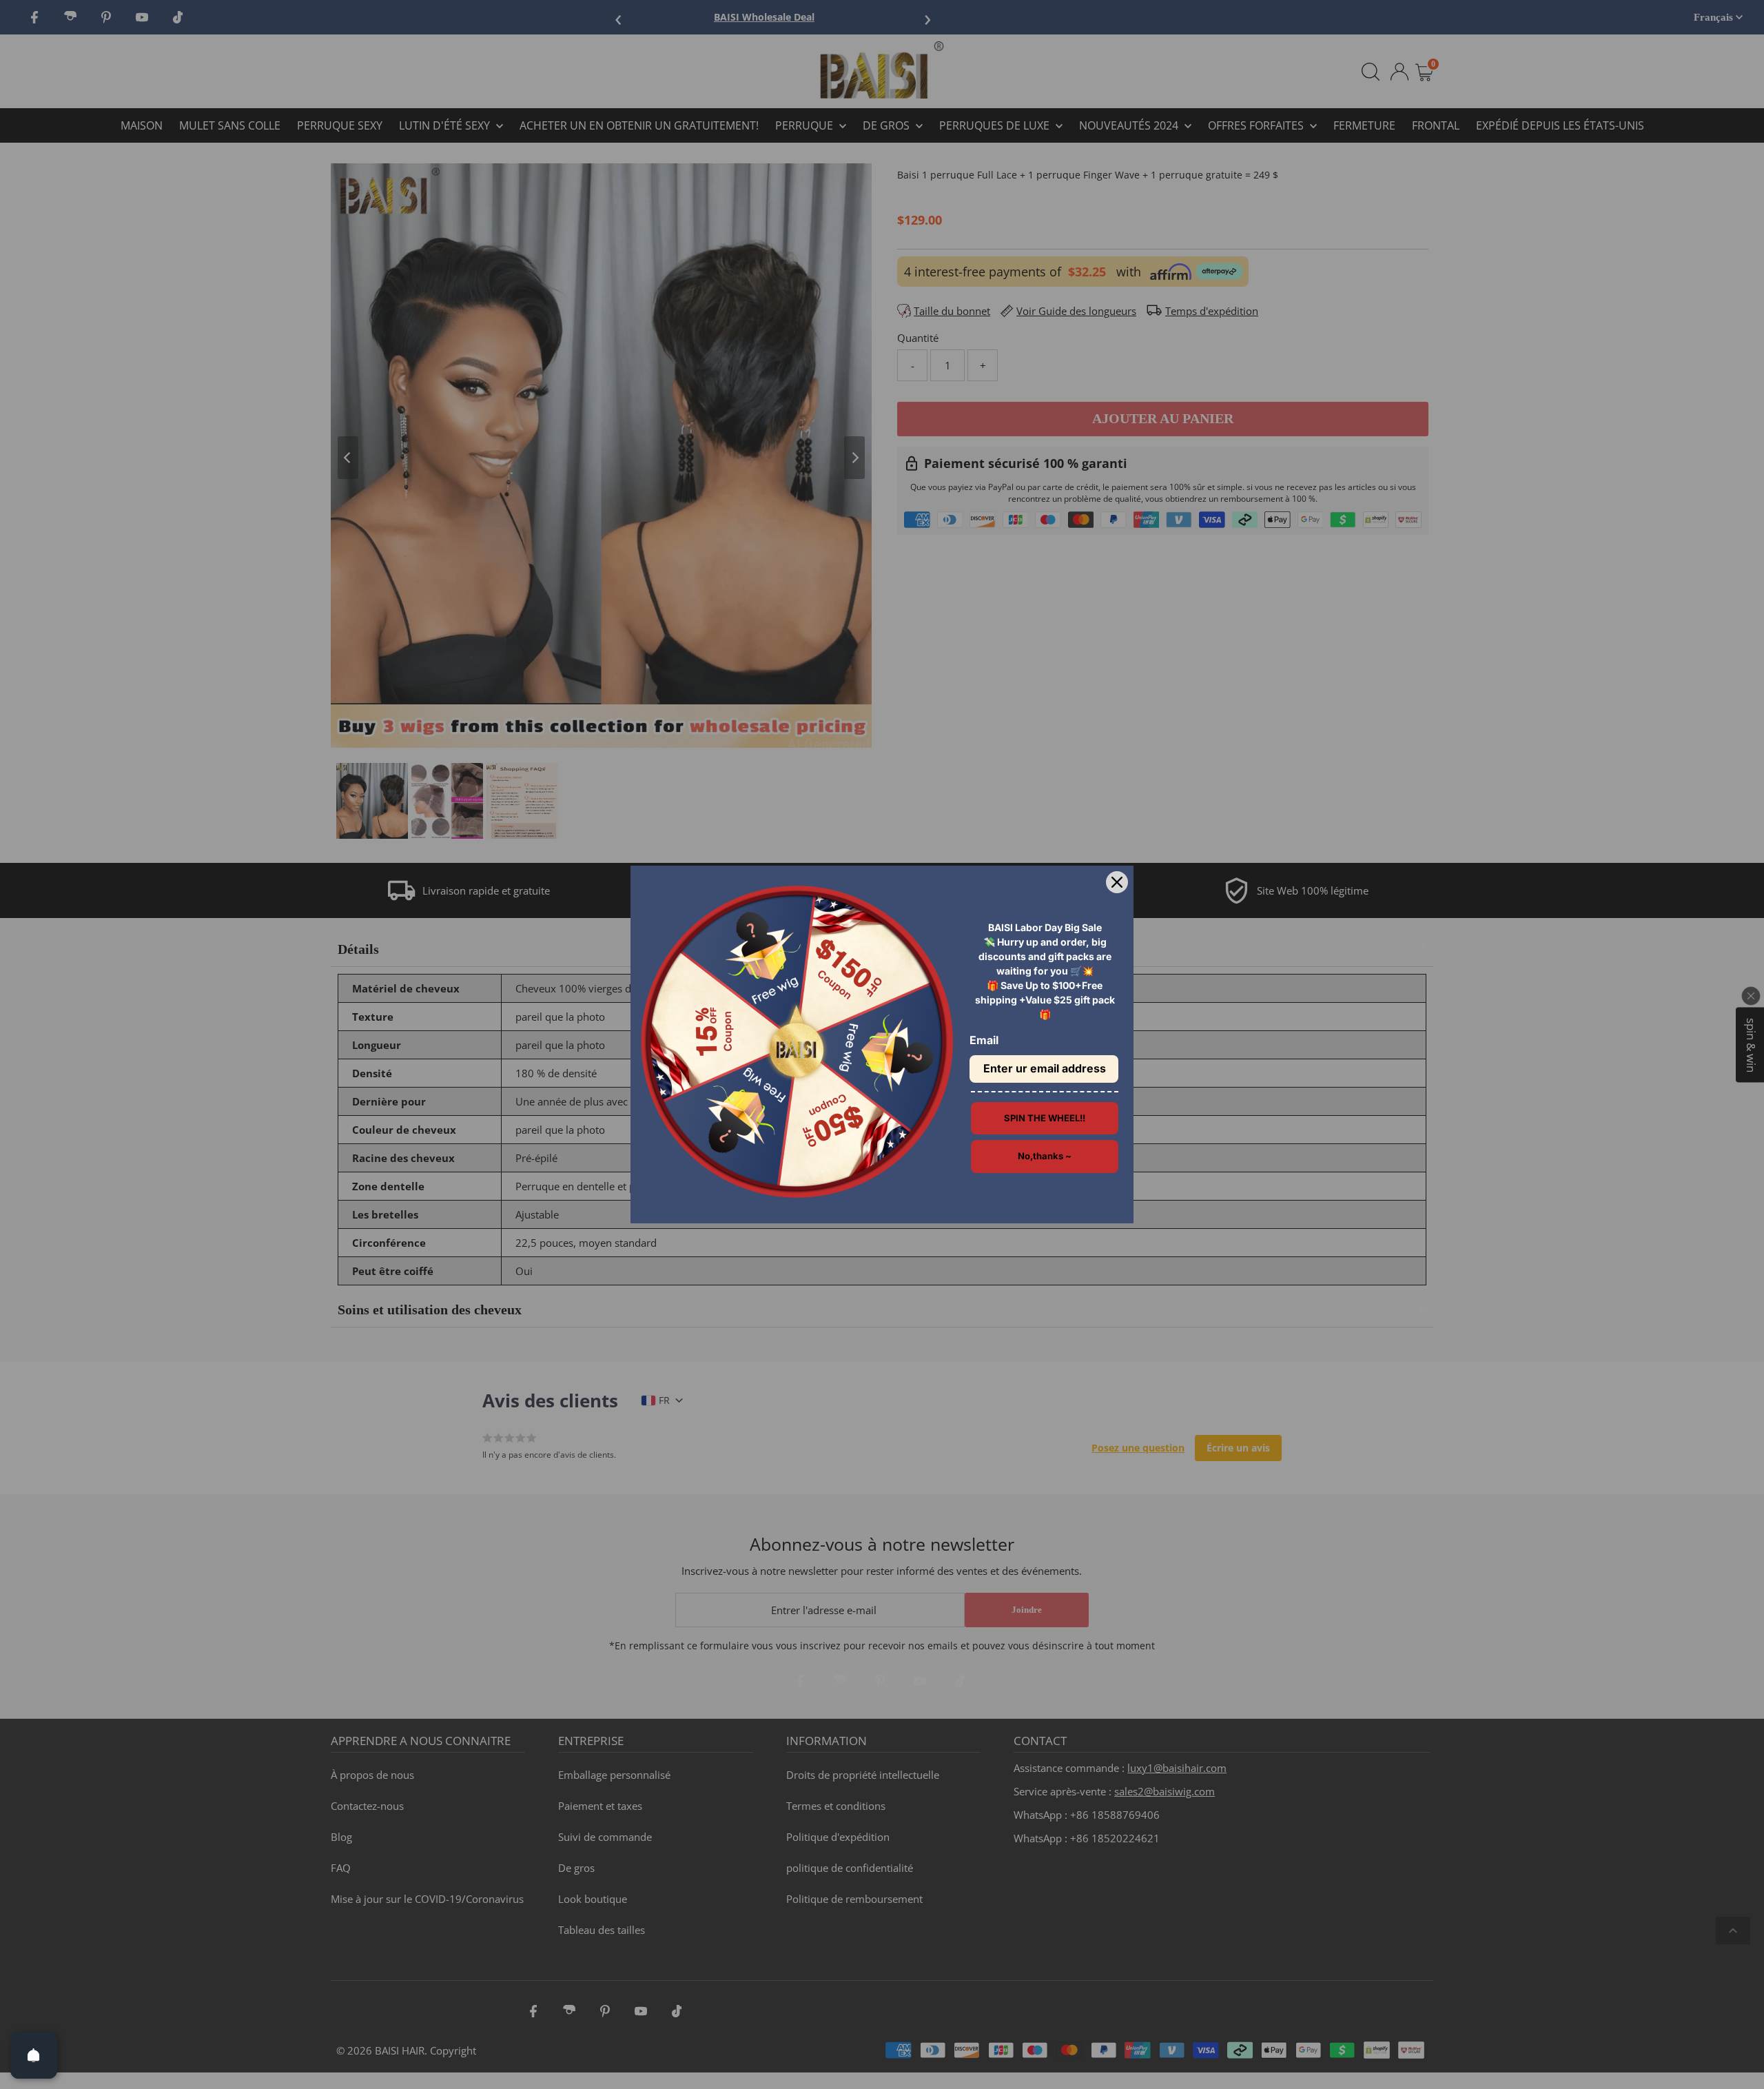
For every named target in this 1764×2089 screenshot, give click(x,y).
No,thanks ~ (1045, 1156)
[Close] (1117, 882)
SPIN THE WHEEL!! (1045, 1118)
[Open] (34, 2055)
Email (984, 1040)
